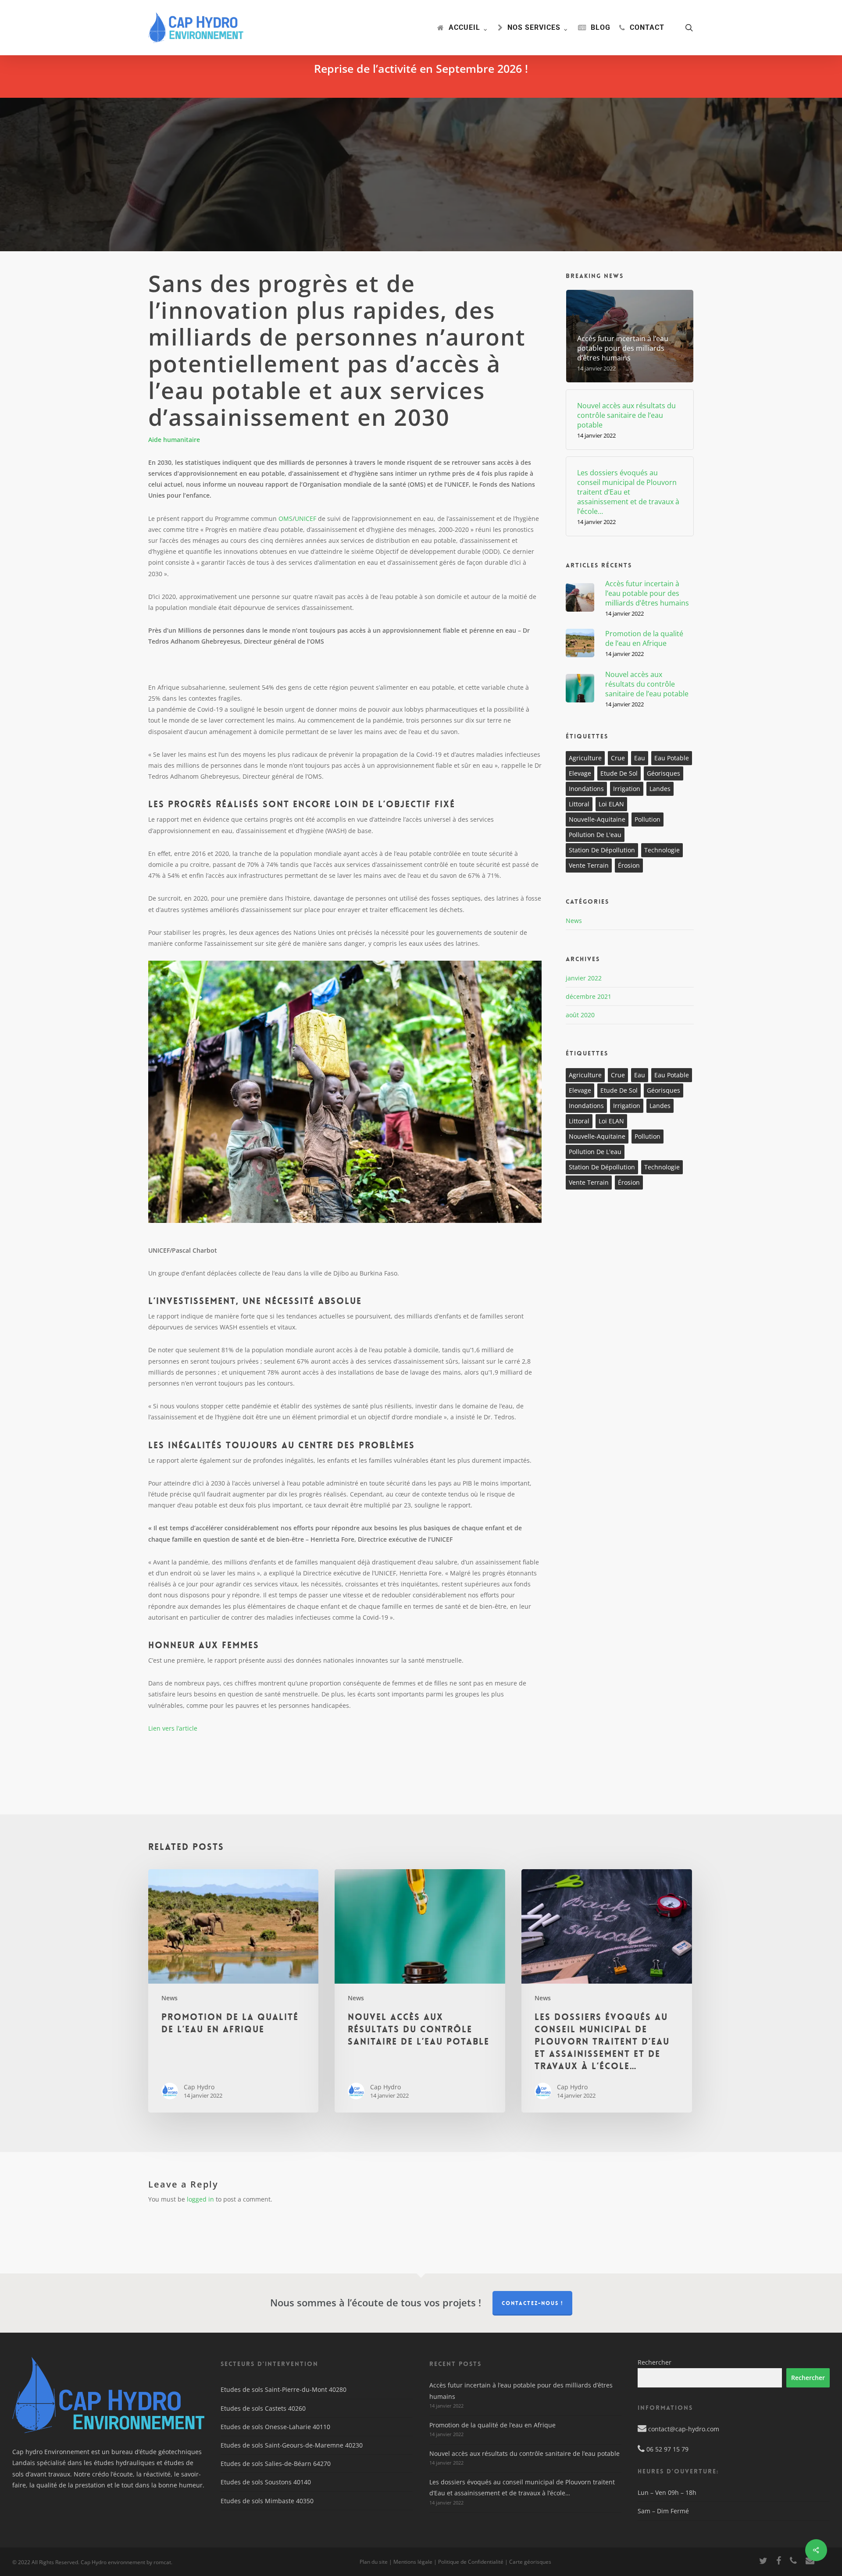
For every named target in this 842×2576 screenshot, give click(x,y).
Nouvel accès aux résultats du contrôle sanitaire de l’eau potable (524, 2453)
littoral (579, 804)
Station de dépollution (602, 850)
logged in (200, 2199)
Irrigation (627, 789)
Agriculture (585, 758)
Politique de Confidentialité (471, 2562)
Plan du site (374, 2562)
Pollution (648, 819)
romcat (162, 2562)
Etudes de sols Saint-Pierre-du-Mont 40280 (284, 2389)
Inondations (586, 789)
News (574, 921)
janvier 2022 (584, 978)
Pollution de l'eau (595, 835)
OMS (285, 518)
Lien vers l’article (173, 1728)
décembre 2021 (589, 996)
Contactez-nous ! (532, 2303)
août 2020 (580, 1015)
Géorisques (664, 773)
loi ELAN (611, 804)
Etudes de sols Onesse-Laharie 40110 (275, 2427)
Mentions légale (413, 2562)
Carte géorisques (530, 2562)
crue (618, 758)
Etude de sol (619, 773)
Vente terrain (589, 865)
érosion (629, 865)
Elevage (580, 773)
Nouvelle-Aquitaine (597, 819)
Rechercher (655, 2362)
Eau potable (672, 758)
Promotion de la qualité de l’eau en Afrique (492, 2425)
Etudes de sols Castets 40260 (263, 2408)
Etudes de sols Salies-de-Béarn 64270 (276, 2464)
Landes (660, 789)
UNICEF (305, 518)
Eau (640, 758)
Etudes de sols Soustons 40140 (266, 2482)
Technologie (662, 850)
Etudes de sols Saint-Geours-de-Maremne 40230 (292, 2445)
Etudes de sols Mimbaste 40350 (267, 2501)
